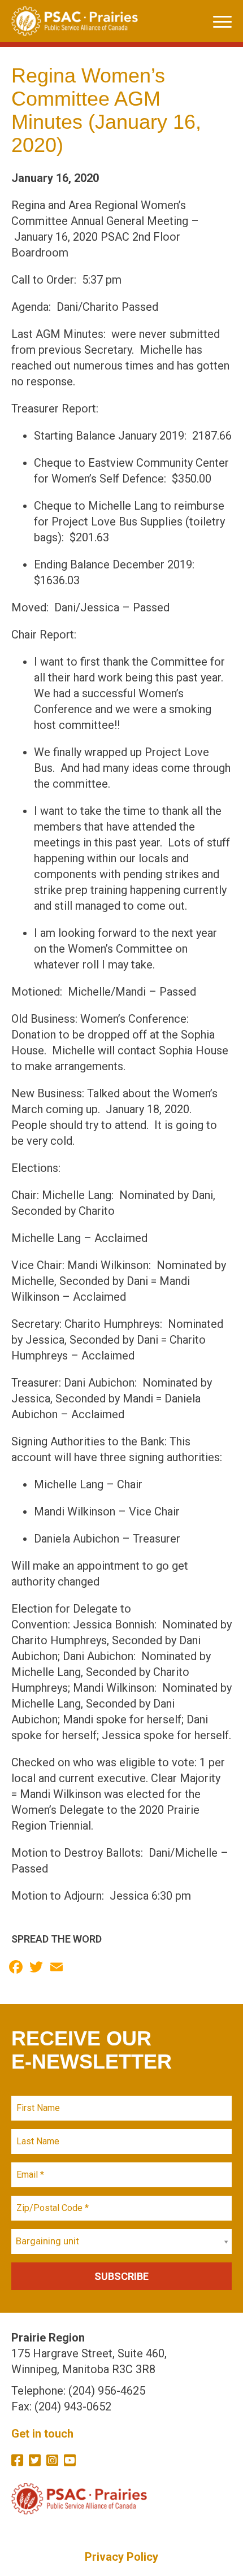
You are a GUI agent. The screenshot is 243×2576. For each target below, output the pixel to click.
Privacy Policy (121, 2557)
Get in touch (42, 2434)
